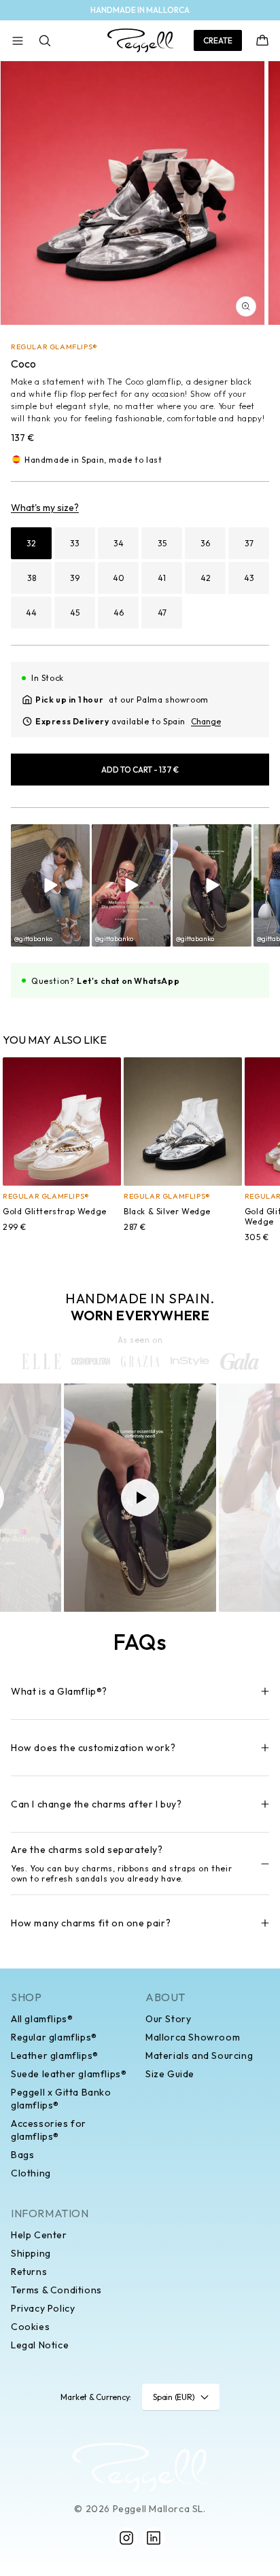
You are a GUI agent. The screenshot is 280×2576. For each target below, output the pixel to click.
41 (162, 578)
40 (119, 578)
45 (75, 613)
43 (249, 578)
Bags (22, 2155)
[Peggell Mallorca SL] (140, 2467)
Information (50, 2213)
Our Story (168, 2019)
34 (119, 543)
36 (205, 543)
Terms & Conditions (56, 2290)
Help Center (39, 2235)
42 (206, 578)
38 (32, 578)
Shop (26, 1997)
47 (162, 613)
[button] (18, 41)
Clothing (31, 2173)
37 (249, 543)
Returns (29, 2272)
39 (75, 578)
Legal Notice (40, 2345)
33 (75, 543)
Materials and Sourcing (199, 2055)
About (165, 1997)
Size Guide (170, 2074)
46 (119, 613)
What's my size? (45, 508)
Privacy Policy (43, 2308)
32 (31, 543)
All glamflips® (42, 2019)
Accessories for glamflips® (49, 2130)
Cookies (30, 2327)
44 (31, 613)
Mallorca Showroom (193, 2037)
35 (162, 543)
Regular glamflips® (54, 2037)
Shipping (31, 2253)
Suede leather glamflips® (69, 2074)
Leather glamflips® (55, 2055)
